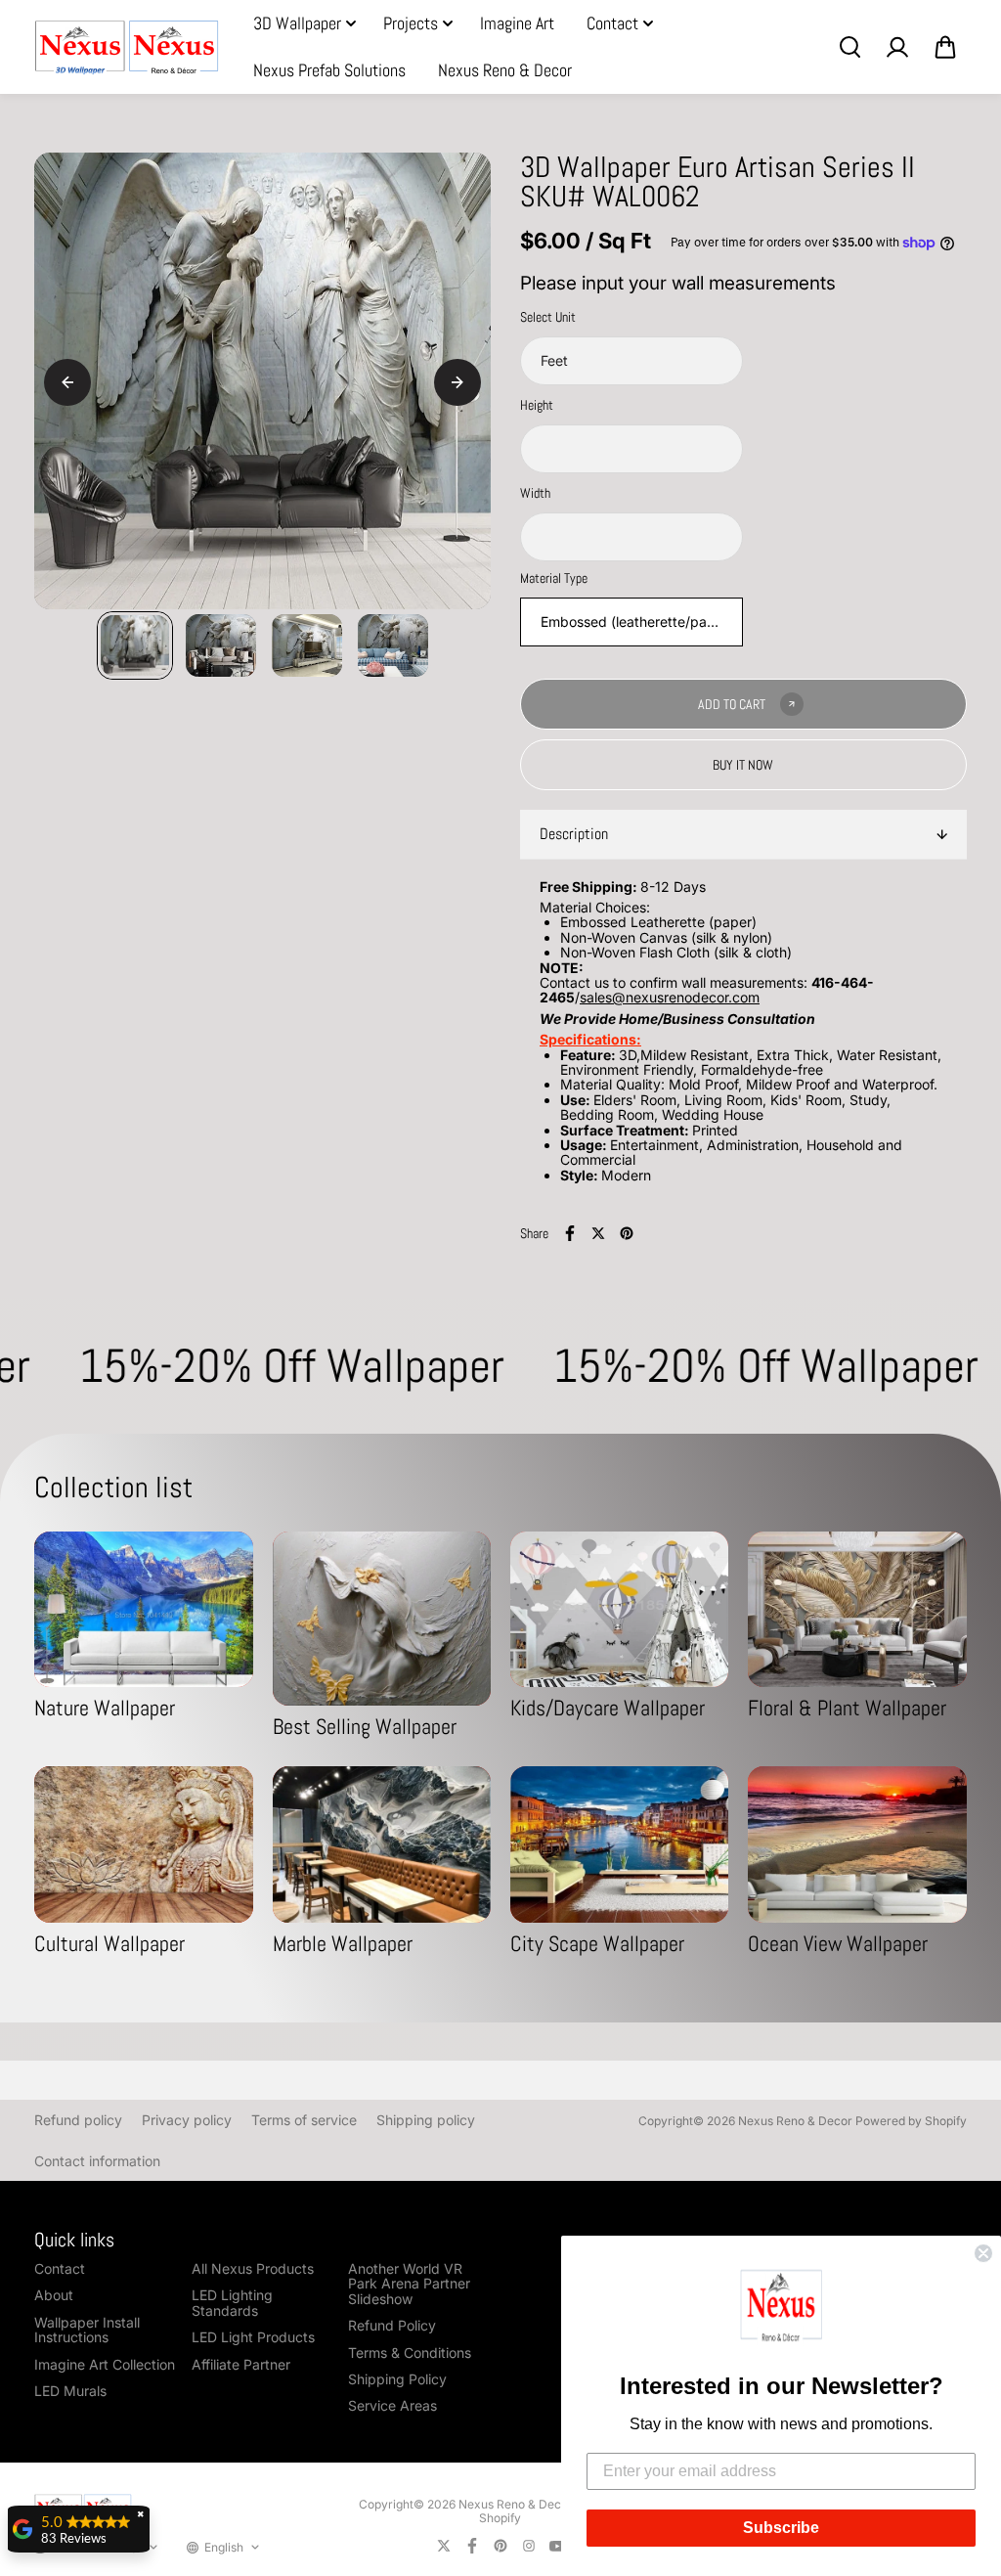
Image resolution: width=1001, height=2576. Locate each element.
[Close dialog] (983, 2253)
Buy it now (743, 765)
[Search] (849, 47)
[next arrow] (457, 382)
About (54, 2295)
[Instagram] (529, 2546)
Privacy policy (187, 2120)
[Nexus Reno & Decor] (127, 47)
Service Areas (392, 2405)
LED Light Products (253, 2337)
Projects (411, 23)
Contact (612, 23)
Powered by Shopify (911, 2121)
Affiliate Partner (241, 2364)
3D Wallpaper (297, 23)
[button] (781, 2309)
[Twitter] (598, 1233)
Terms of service (304, 2120)
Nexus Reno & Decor (505, 70)
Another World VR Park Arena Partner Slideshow (409, 2284)
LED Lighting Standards (232, 2303)
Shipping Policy (397, 2379)
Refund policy (78, 2120)
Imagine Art (517, 23)
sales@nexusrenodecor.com (670, 997)
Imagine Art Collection (105, 2364)
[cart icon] (945, 47)
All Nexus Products (253, 2268)
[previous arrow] (67, 382)
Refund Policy (392, 2325)
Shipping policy (426, 2120)
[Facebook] (570, 1233)
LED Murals (70, 2391)
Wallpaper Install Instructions (87, 2330)
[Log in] (897, 47)
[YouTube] (557, 2546)
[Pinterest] (627, 1233)
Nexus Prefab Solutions (329, 70)
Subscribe (781, 2528)
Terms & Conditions (410, 2353)
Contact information (97, 2161)
